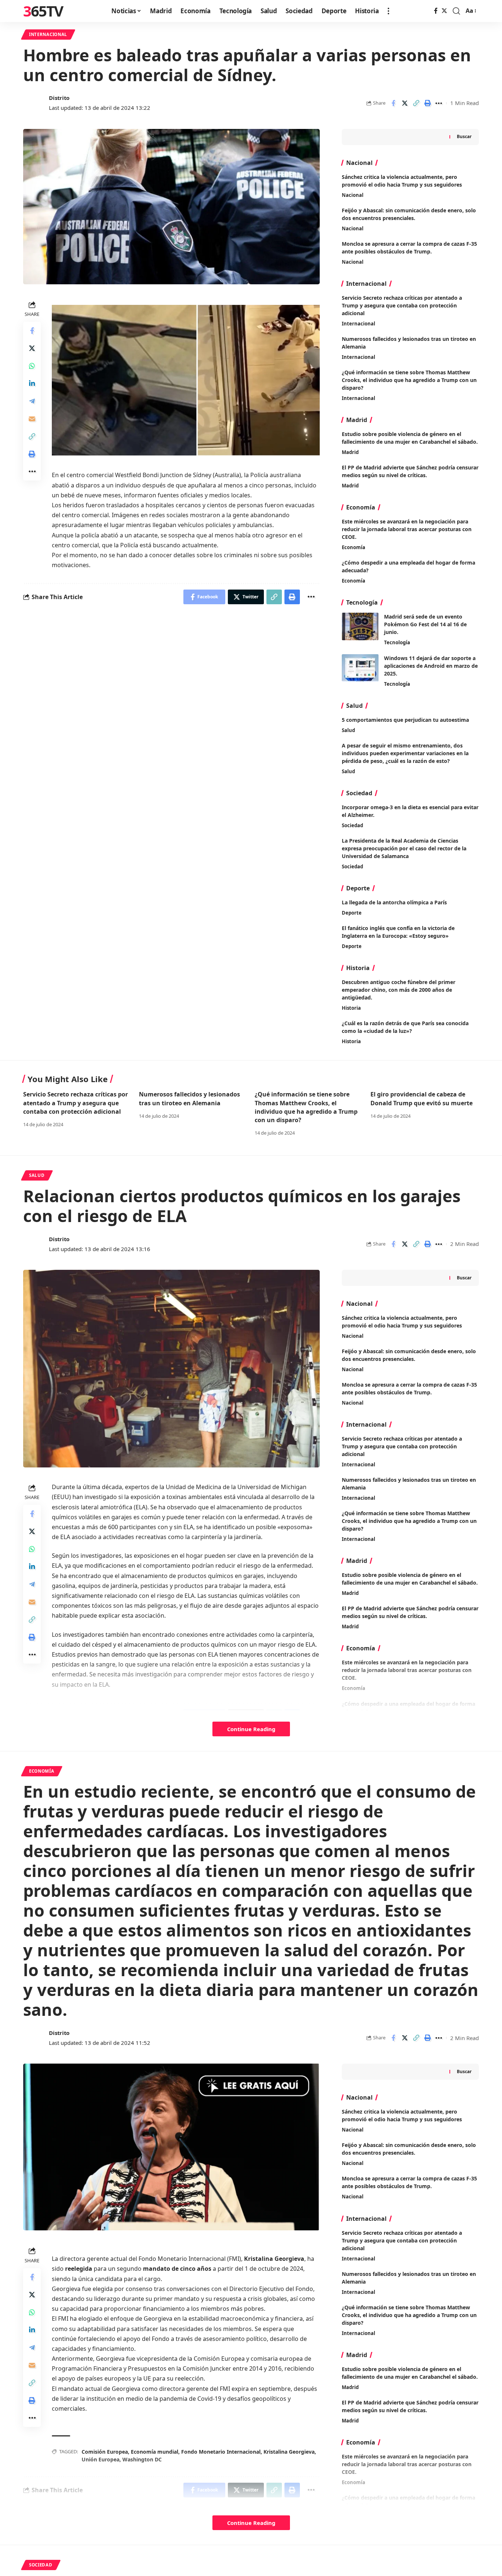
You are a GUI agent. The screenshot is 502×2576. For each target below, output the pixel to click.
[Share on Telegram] (32, 401)
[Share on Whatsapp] (32, 366)
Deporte (352, 913)
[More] (439, 103)
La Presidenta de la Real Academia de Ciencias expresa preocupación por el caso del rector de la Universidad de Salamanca (404, 848)
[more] (388, 11)
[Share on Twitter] (405, 103)
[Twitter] (444, 11)
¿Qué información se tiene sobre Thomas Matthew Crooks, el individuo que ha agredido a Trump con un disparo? (409, 380)
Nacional (353, 195)
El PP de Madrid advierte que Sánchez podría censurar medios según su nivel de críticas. (410, 471)
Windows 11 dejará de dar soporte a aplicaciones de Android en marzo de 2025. (431, 666)
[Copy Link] (416, 103)
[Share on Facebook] (393, 103)
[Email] (32, 419)
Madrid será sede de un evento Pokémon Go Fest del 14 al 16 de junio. (425, 624)
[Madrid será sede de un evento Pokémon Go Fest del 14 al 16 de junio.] (360, 626)
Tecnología (397, 642)
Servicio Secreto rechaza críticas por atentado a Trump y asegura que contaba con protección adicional (402, 305)
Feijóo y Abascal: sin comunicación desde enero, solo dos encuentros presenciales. (409, 2149)
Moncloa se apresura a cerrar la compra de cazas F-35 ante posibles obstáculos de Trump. (409, 2182)
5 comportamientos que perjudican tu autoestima (405, 720)
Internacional (48, 34)
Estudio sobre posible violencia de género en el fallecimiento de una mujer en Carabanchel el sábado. (410, 438)
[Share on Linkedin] (32, 384)
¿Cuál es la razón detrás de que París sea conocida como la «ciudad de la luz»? (405, 1027)
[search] (456, 11)
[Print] (427, 103)
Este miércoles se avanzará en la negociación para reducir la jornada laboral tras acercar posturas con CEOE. (407, 529)
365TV (43, 11)
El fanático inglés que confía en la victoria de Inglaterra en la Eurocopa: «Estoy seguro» (398, 932)
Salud (348, 730)
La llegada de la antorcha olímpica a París (394, 902)
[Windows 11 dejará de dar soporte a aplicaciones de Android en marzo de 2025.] (360, 668)
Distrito (59, 98)
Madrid (350, 452)
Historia (351, 1008)
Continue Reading (251, 1729)
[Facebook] (436, 11)
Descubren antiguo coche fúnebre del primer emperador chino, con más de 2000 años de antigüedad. (399, 990)
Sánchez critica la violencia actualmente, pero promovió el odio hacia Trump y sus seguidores (402, 2115)
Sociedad (352, 825)
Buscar (464, 136)
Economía (354, 547)
